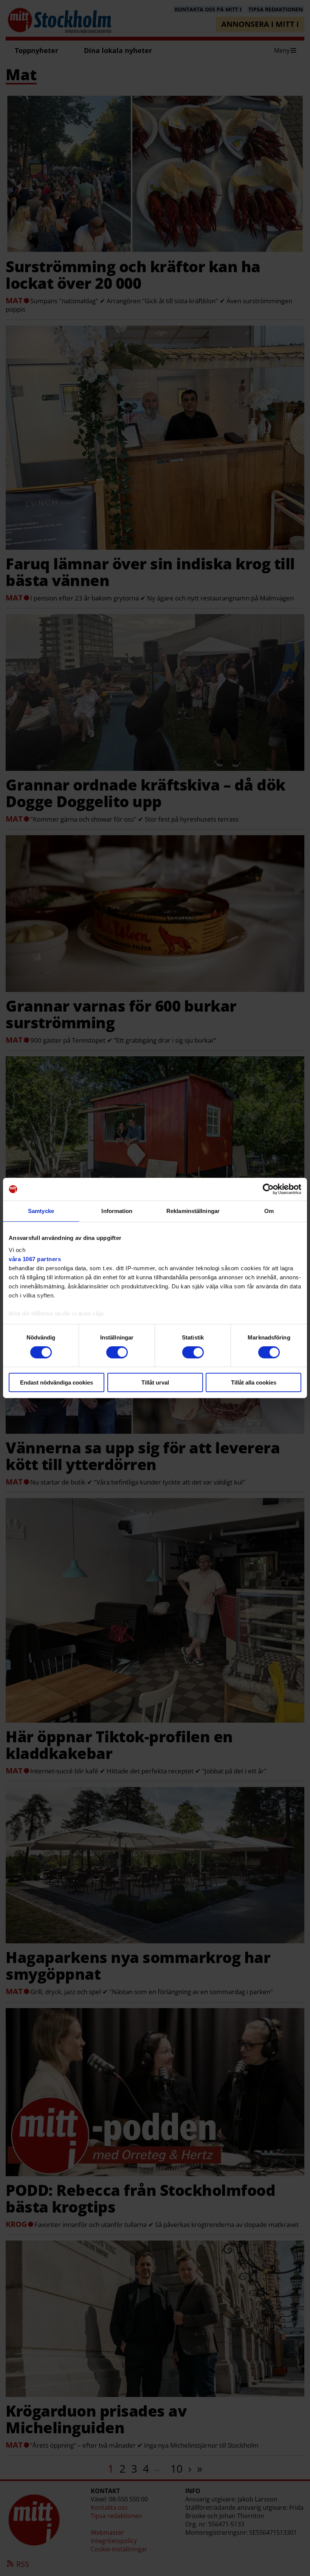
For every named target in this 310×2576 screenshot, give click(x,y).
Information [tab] (117, 1211)
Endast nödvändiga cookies (57, 1382)
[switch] (117, 1352)
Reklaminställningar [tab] (193, 1211)
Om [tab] (269, 1211)
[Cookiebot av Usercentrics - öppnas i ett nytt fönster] (268, 1189)
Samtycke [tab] (41, 1211)
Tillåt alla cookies (254, 1382)
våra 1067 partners (35, 1259)
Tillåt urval (155, 1382)
